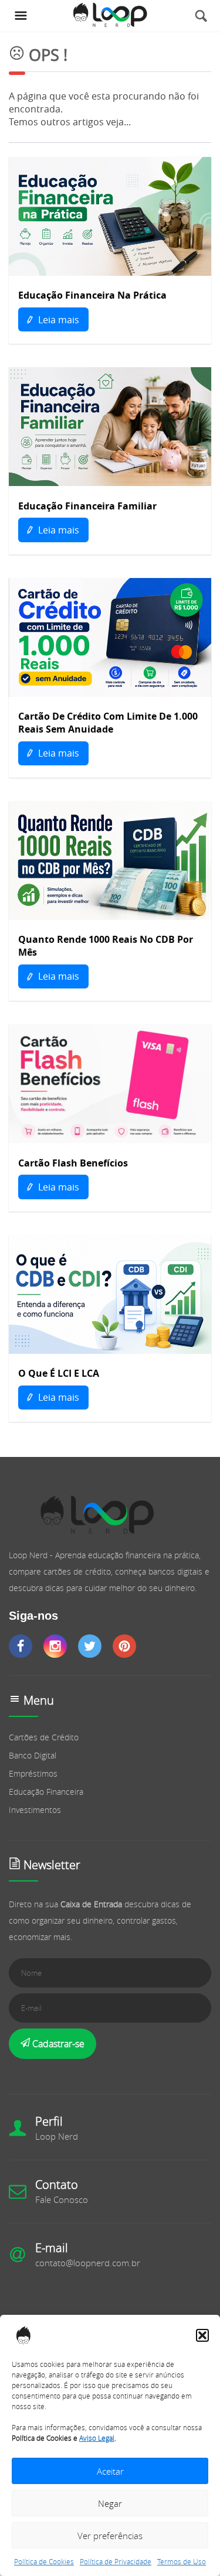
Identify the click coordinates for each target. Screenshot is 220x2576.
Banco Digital (33, 1755)
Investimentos (35, 1810)
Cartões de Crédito (44, 1737)
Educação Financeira (46, 1792)
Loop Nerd (57, 2136)
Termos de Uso (182, 2561)
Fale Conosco (62, 2199)
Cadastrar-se (57, 2044)
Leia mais (57, 320)
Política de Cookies (44, 2561)
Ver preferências (110, 2536)
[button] (202, 2335)
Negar (110, 2503)
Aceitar (110, 2471)
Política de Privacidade (116, 2561)
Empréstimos (33, 1773)
